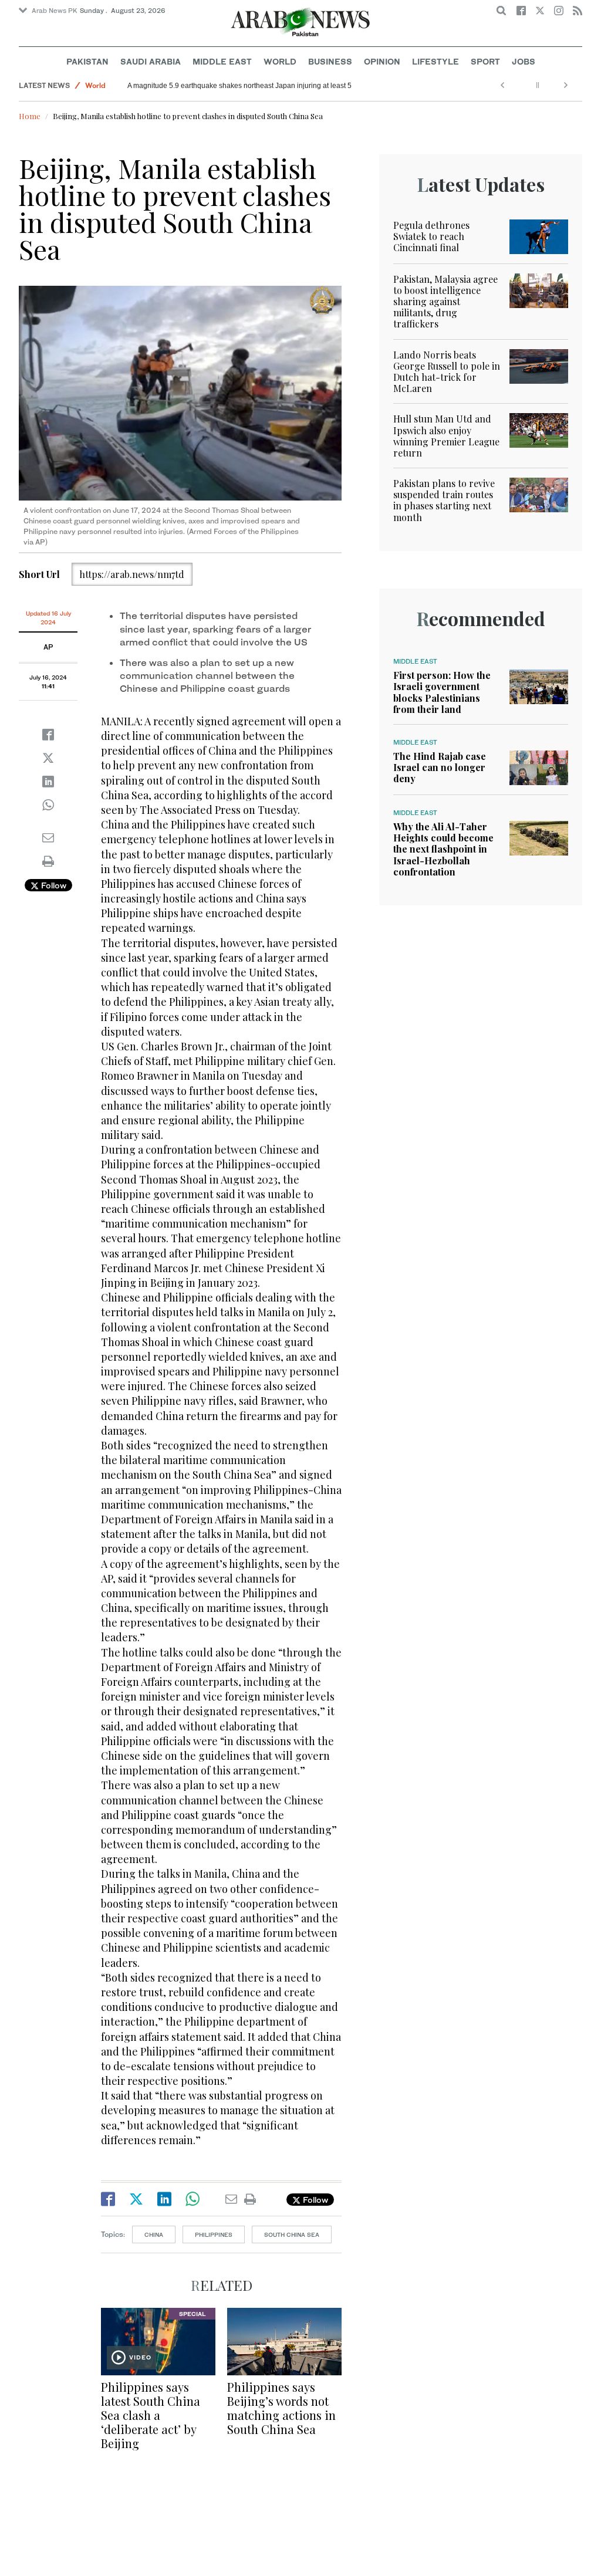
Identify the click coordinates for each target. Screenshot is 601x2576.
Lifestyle (435, 61)
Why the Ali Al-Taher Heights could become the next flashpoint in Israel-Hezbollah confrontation (443, 849)
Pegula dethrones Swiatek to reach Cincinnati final (431, 236)
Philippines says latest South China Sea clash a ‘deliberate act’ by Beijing (151, 2415)
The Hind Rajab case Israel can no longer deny (440, 767)
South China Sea (292, 2234)
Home (30, 116)
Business (330, 61)
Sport (485, 61)
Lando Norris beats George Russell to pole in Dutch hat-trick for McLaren (447, 372)
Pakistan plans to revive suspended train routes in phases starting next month (444, 500)
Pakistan (87, 61)
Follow (53, 885)
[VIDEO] (158, 2340)
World (280, 61)
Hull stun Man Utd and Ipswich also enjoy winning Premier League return (446, 436)
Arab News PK (55, 11)
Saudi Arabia (151, 61)
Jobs (524, 61)
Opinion (382, 61)
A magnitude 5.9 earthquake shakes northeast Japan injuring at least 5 (239, 86)
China (154, 2234)
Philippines (214, 2234)
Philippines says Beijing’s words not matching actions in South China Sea (281, 2408)
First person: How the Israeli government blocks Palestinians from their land (442, 692)
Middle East (222, 61)
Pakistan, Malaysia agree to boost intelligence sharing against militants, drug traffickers (445, 302)
